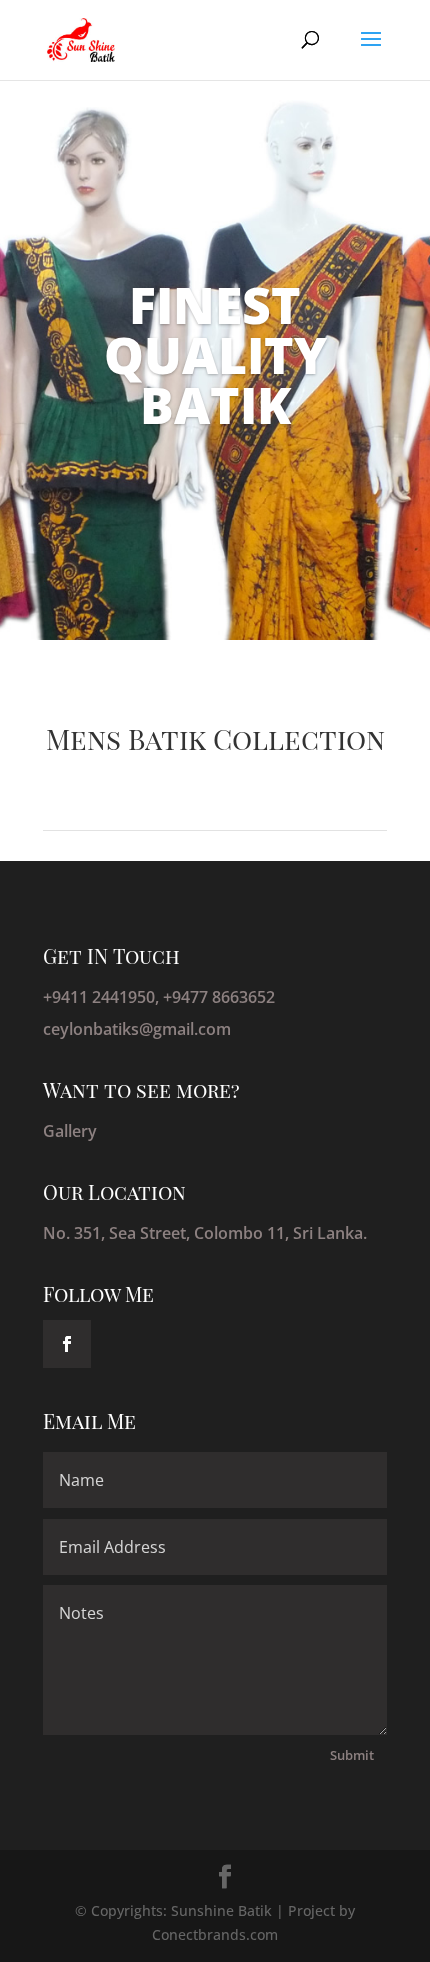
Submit (352, 1755)
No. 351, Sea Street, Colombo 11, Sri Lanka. (205, 1233)
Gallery (70, 1131)
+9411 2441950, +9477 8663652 (159, 997)
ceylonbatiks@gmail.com (137, 1029)
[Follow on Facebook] (67, 1344)
